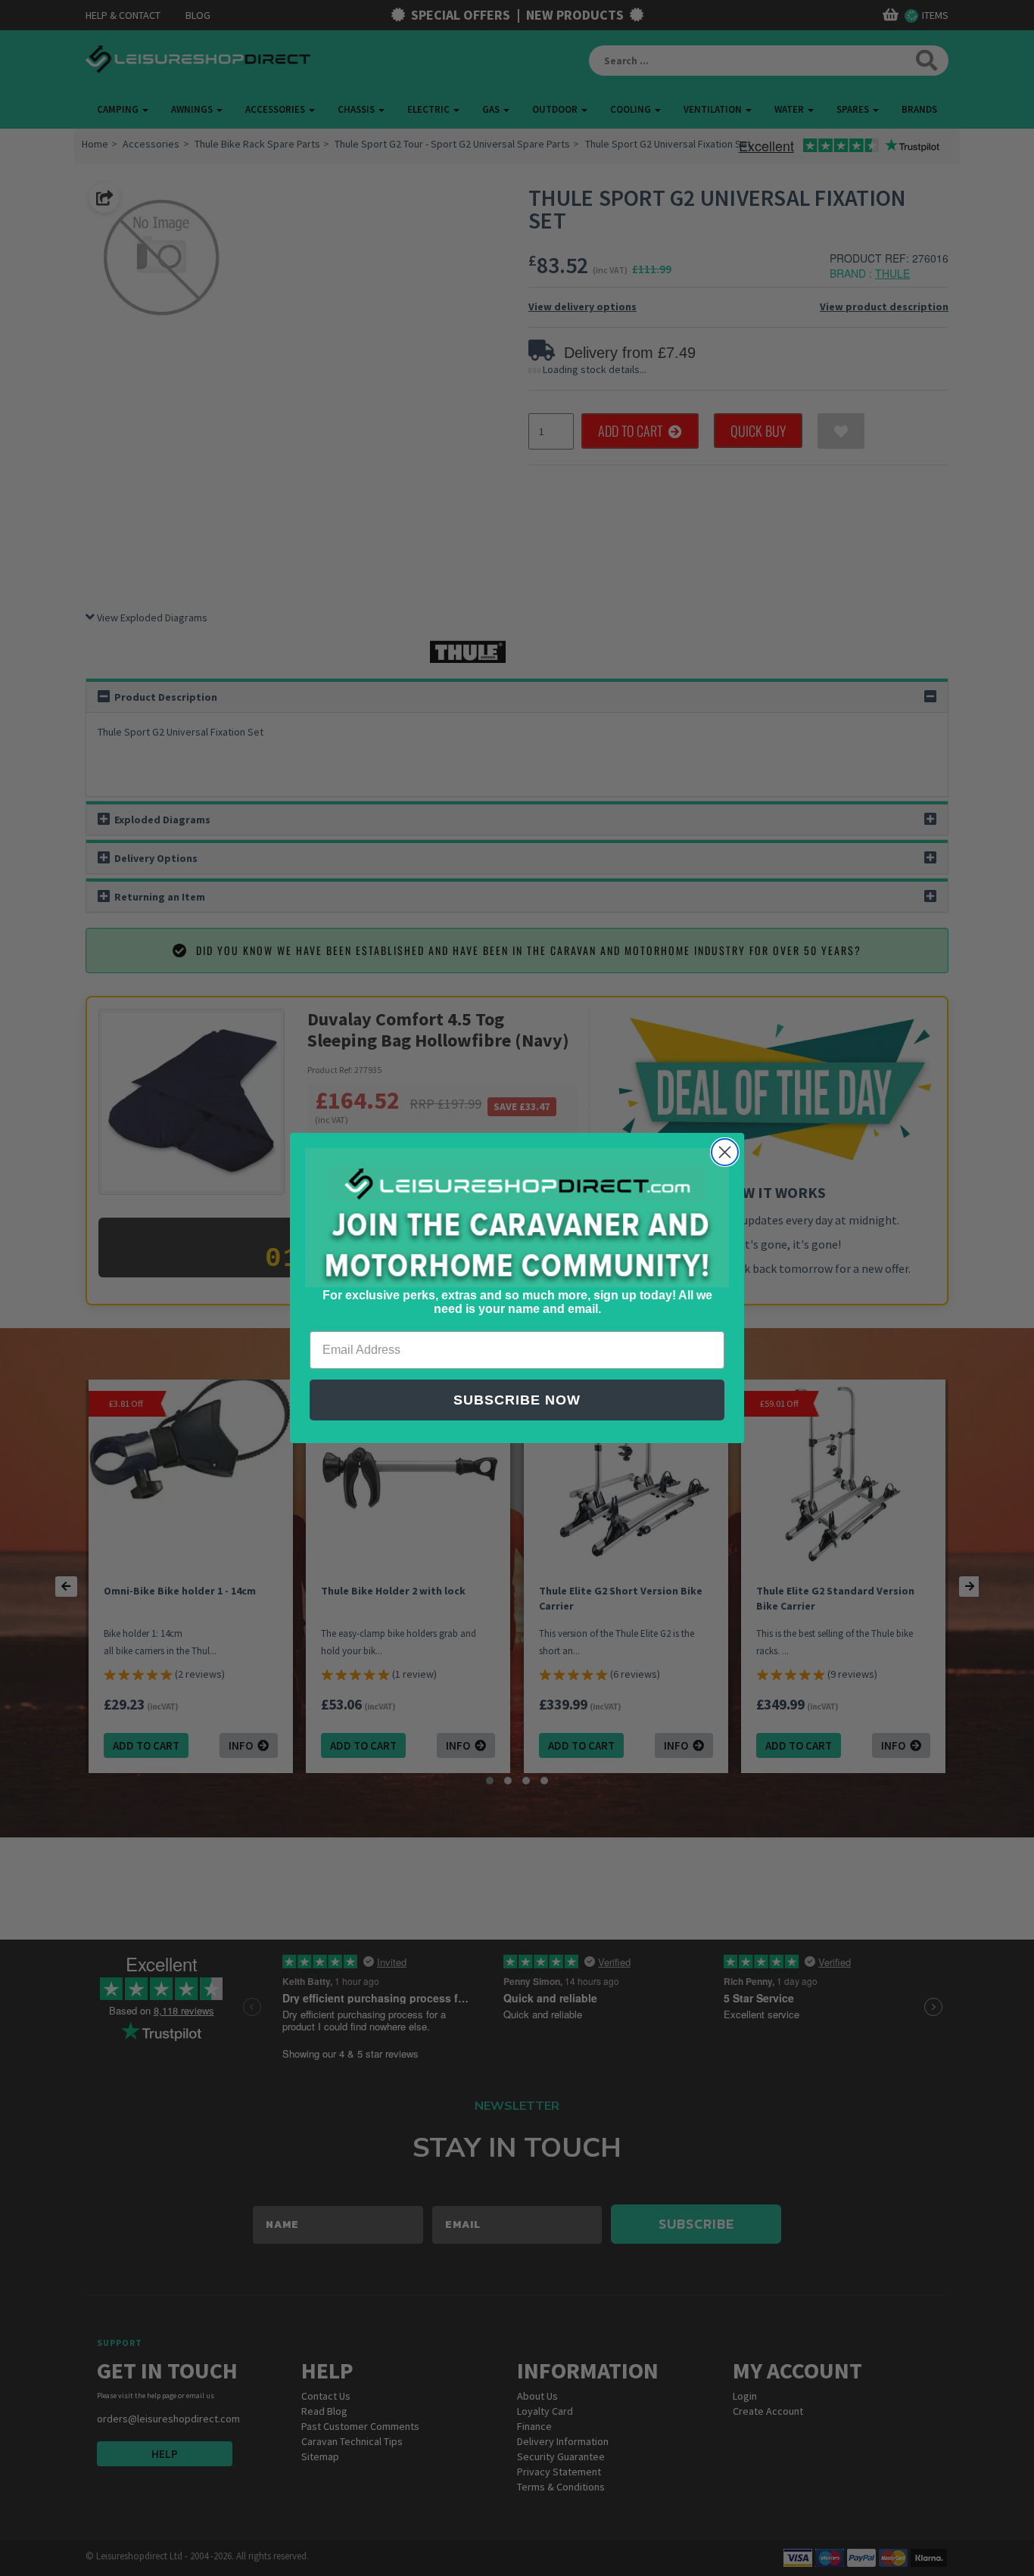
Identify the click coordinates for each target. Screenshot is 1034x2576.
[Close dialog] (725, 1152)
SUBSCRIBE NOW (517, 1400)
